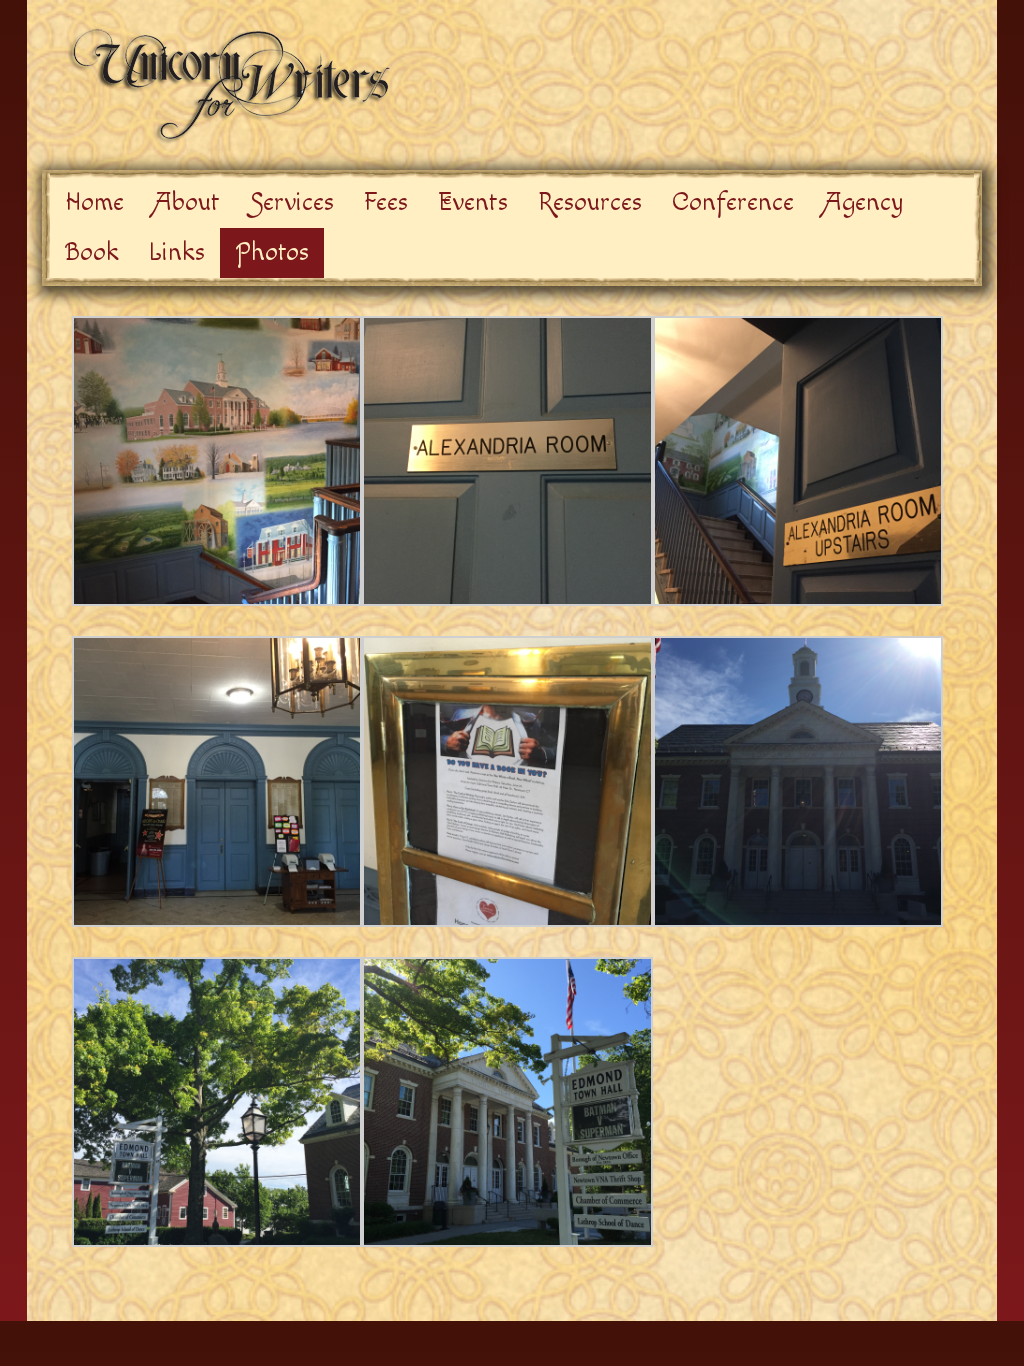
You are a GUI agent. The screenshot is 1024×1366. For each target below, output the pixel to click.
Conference (733, 202)
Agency (863, 202)
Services (292, 202)
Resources (590, 202)
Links (177, 252)
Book (92, 252)
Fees (386, 202)
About (187, 202)
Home (94, 202)
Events (473, 202)
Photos (272, 252)
